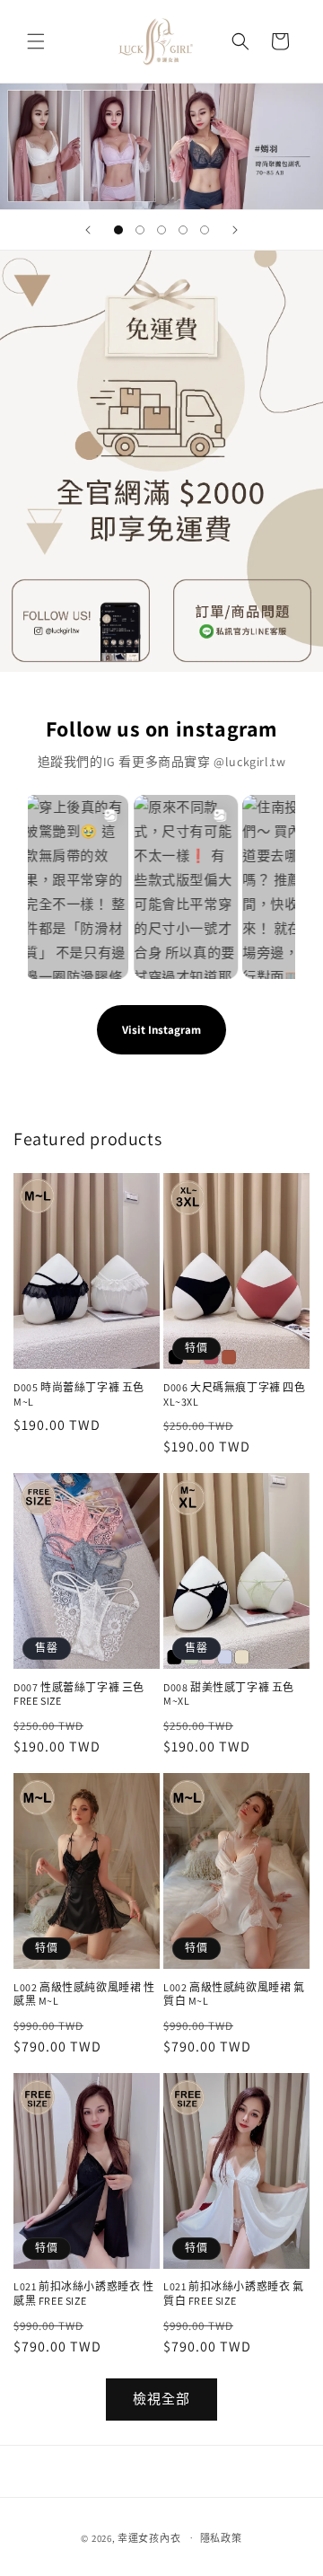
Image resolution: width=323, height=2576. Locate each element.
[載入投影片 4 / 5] (183, 230)
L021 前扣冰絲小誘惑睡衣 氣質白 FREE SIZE (234, 2294)
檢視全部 (161, 2399)
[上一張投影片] (88, 230)
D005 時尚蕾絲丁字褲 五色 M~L (79, 1394)
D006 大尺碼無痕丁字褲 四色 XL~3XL (235, 1394)
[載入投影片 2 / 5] (140, 230)
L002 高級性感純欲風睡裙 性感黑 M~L (84, 1994)
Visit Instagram (161, 1030)
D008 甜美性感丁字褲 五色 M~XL (229, 1694)
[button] (36, 41)
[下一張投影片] (235, 230)
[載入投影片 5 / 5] (205, 230)
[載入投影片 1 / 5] (118, 230)
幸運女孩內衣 (149, 2537)
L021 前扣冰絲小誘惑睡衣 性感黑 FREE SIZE (84, 2294)
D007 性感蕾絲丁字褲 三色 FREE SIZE (79, 1694)
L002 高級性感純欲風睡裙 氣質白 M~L (234, 1994)
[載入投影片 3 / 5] (161, 230)
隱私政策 (221, 2538)
